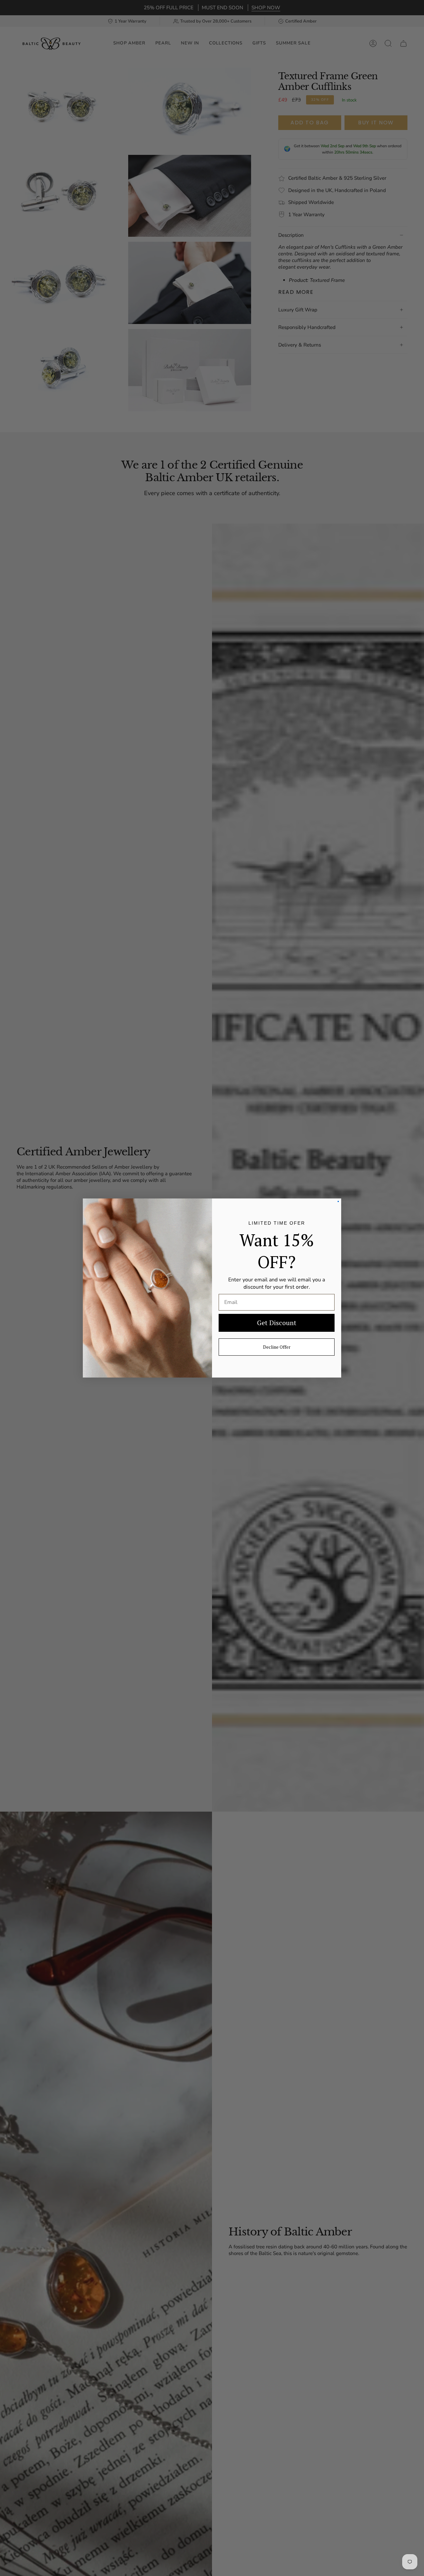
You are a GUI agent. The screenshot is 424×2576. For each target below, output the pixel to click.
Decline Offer (277, 1347)
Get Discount (277, 1323)
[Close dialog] (338, 1201)
